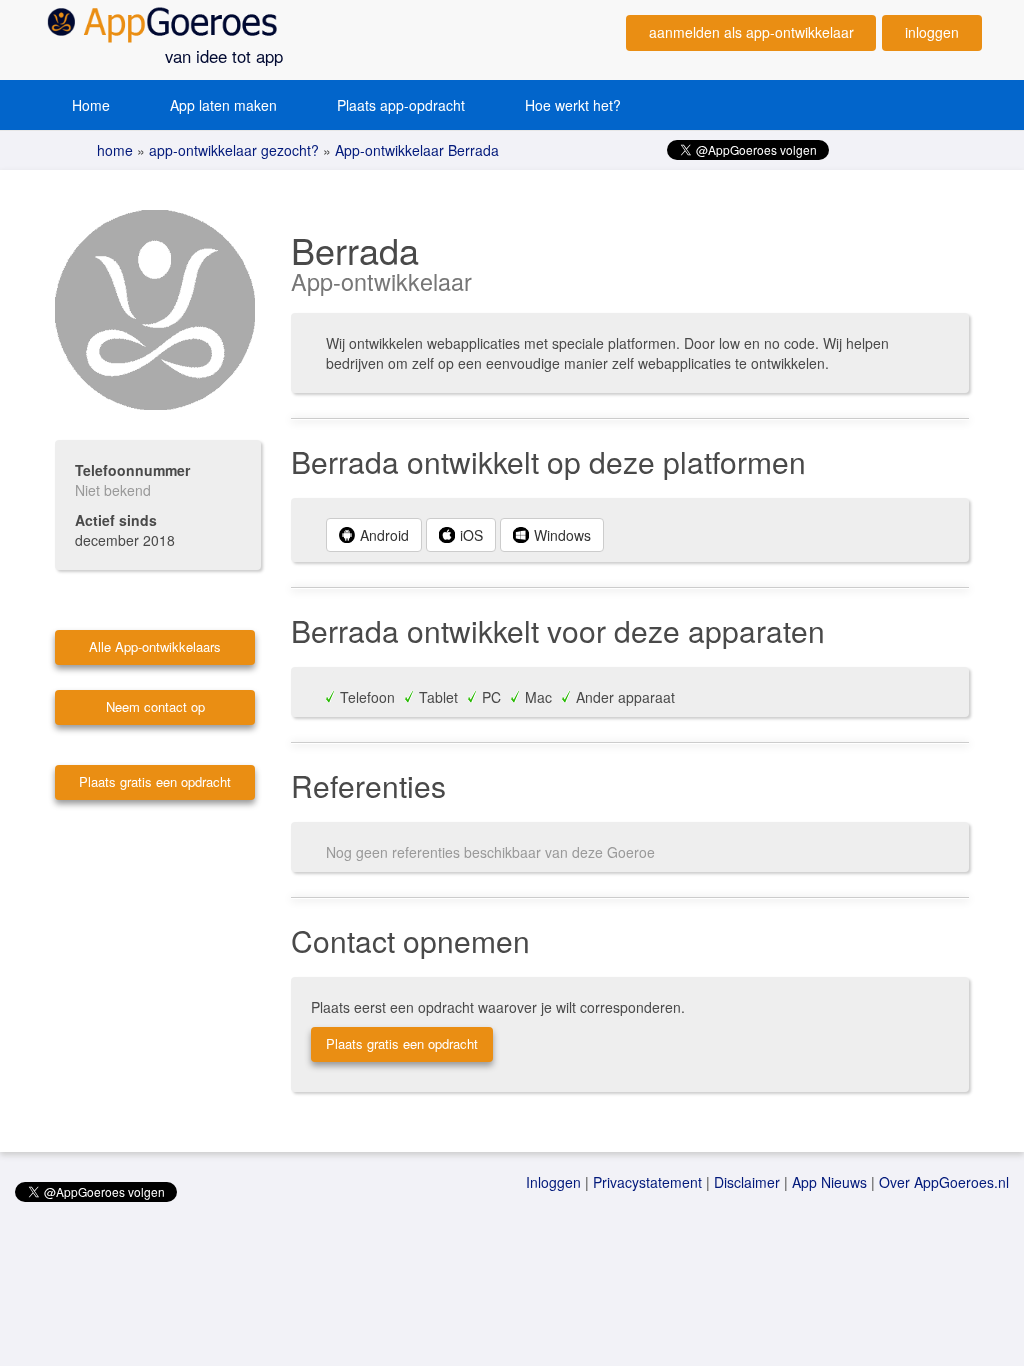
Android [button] (384, 535)
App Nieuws (829, 1182)
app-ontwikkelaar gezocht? (232, 150)
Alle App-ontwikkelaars (155, 646)
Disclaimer (747, 1182)
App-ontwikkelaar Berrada (415, 150)
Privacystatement (647, 1182)
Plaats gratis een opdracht (155, 781)
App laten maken (223, 105)
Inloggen (553, 1182)
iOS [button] (471, 535)
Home (91, 105)
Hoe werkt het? (573, 105)
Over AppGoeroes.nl (944, 1182)
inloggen (932, 32)
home (115, 150)
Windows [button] (562, 535)
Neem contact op (155, 706)
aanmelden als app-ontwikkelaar (751, 32)
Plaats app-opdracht (401, 105)
